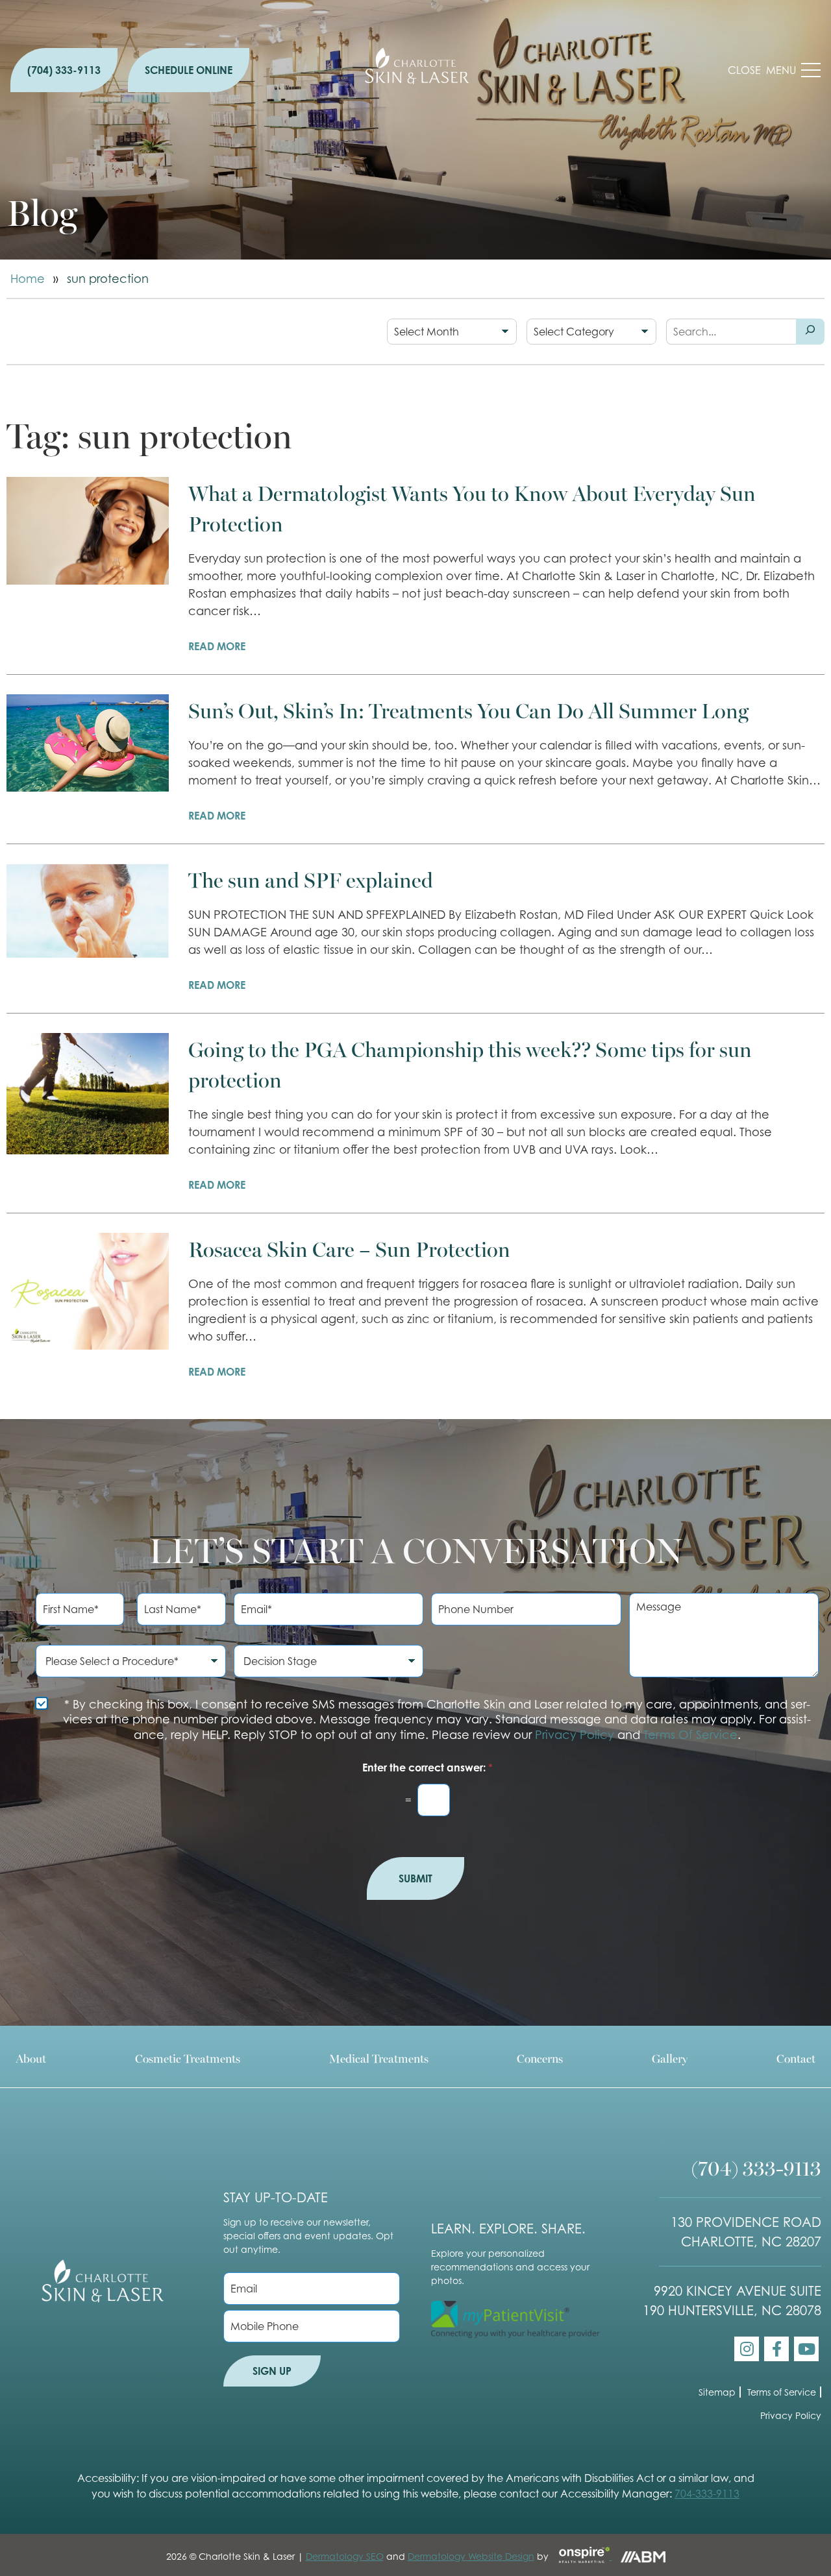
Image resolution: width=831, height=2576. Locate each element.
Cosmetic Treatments (188, 2058)
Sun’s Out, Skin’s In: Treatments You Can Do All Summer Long (468, 710)
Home (28, 279)
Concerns (540, 2058)
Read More (217, 646)
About (31, 2058)
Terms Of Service (690, 1735)
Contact (796, 2058)
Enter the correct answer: (428, 1768)
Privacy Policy (575, 1735)
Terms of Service (782, 2392)
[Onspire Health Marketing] (582, 2556)
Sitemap (717, 2392)
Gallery (670, 2058)
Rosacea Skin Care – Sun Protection (349, 1248)
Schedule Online (189, 70)
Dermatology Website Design (471, 2556)
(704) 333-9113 (64, 70)
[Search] (810, 332)
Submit (415, 1878)
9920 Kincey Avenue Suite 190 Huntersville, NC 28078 (732, 2301)
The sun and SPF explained (311, 879)
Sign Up (272, 2371)
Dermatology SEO (345, 2556)
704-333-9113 (707, 2494)
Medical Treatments (379, 2058)
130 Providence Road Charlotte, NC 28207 (746, 2232)
